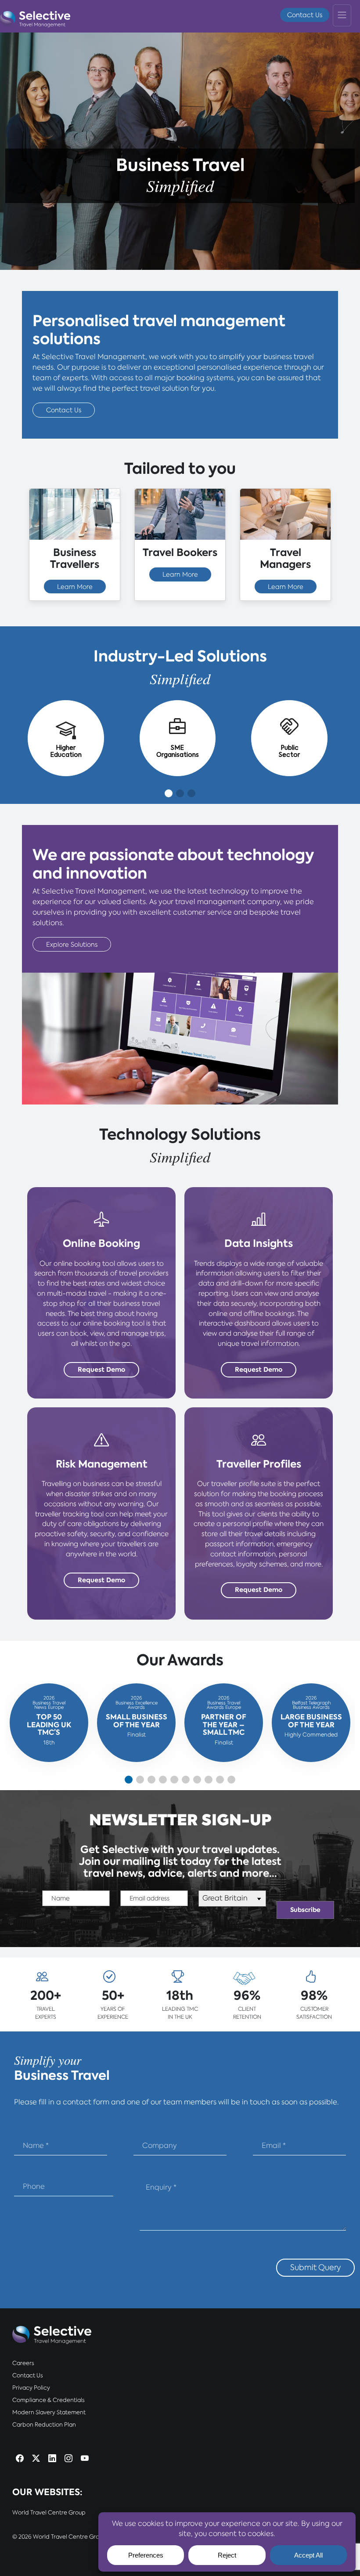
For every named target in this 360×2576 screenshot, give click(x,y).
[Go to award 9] (220, 1780)
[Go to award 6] (186, 1780)
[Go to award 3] (151, 1780)
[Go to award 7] (197, 1780)
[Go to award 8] (209, 1780)
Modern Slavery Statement (49, 2412)
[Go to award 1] (129, 1780)
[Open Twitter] (36, 2459)
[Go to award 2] (140, 1780)
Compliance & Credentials (49, 2400)
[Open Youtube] (85, 2459)
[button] (169, 793)
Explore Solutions (72, 944)
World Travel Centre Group (49, 2512)
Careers (23, 2363)
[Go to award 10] (231, 1780)
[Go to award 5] (174, 1780)
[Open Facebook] (20, 2459)
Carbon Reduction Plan (44, 2425)
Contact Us (305, 15)
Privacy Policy (31, 2388)
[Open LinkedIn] (52, 2459)
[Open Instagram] (68, 2459)
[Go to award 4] (163, 1780)
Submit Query (315, 2267)
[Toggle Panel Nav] (342, 15)
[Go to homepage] (35, 17)
